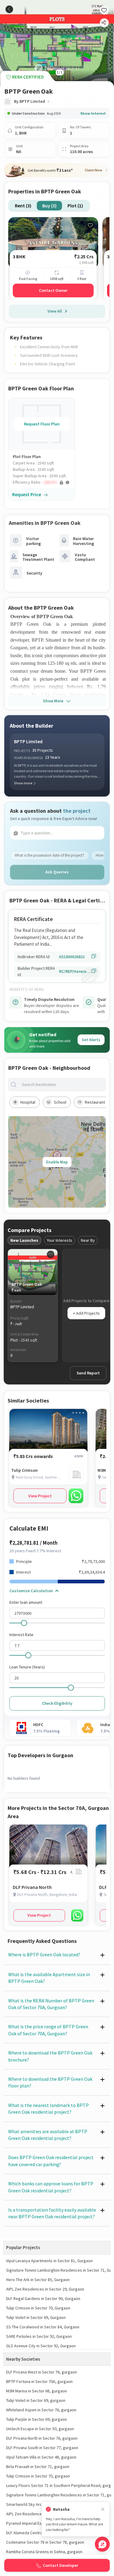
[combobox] (62, 1085)
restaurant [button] (95, 1102)
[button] (44, 482)
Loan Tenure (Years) (27, 1667)
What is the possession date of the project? (49, 855)
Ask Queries (57, 872)
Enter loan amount (26, 1602)
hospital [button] (28, 1102)
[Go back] (9, 9)
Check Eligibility (57, 1703)
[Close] (103, 2509)
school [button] (60, 1102)
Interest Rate (21, 1635)
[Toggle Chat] (102, 2544)
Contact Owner (53, 290)
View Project (40, 1496)
